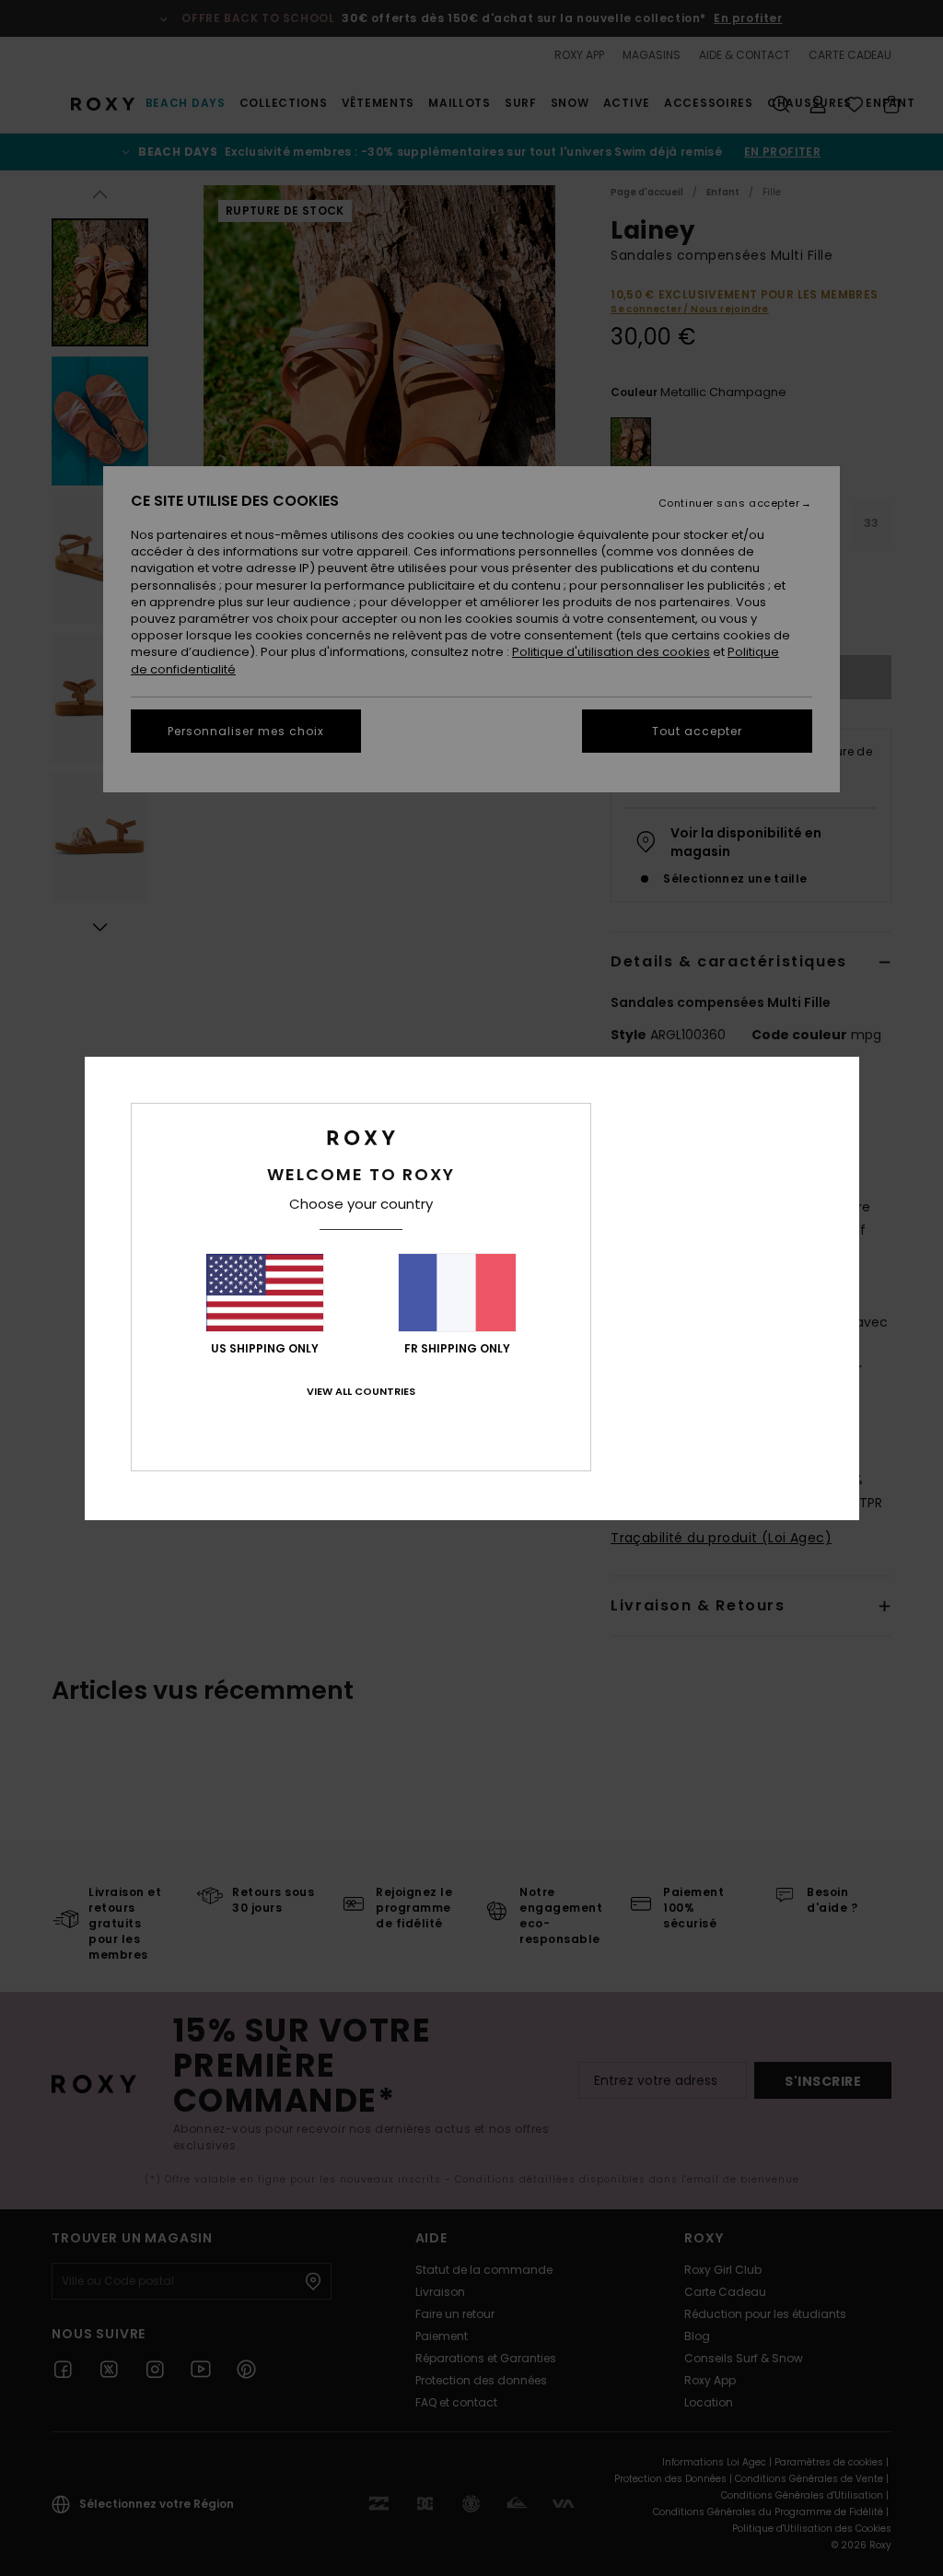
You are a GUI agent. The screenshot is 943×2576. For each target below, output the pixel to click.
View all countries (361, 1391)
